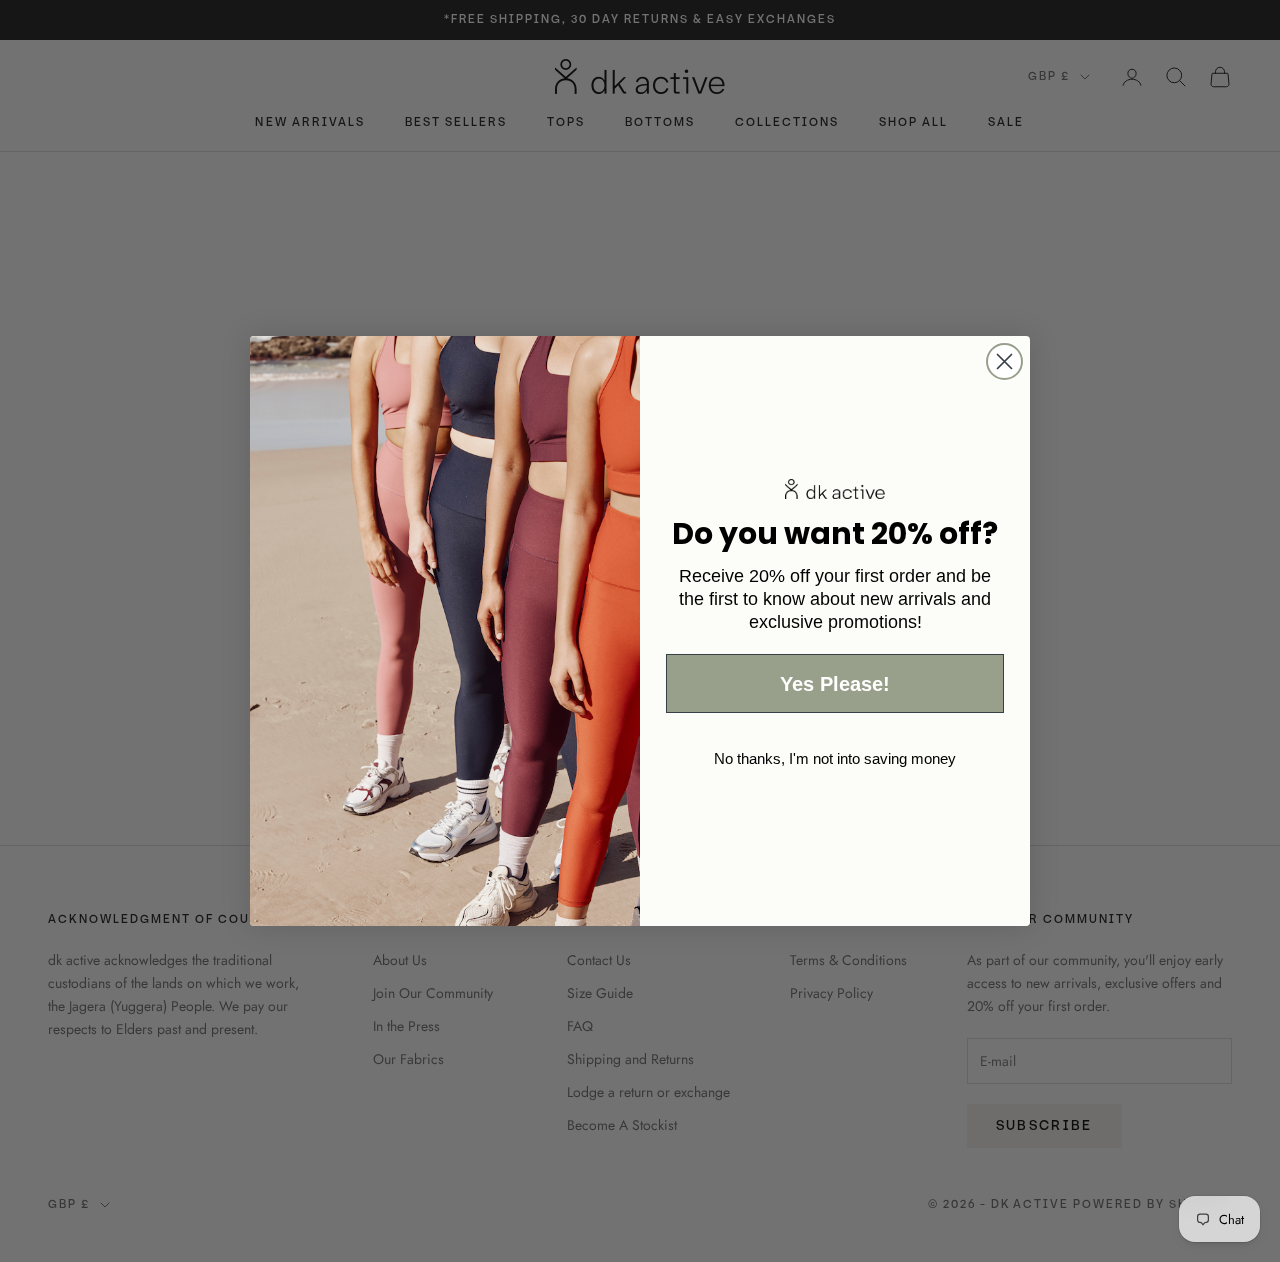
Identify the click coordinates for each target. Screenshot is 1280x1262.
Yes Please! (835, 684)
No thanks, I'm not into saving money (835, 758)
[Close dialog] (1004, 361)
